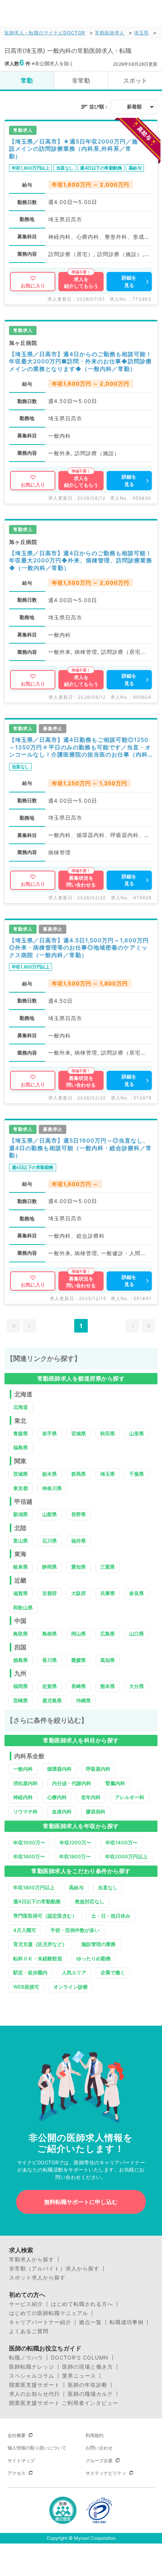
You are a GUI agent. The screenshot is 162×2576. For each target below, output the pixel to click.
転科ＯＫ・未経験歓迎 (38, 1958)
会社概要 (17, 2435)
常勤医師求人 (110, 33)
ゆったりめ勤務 (94, 1958)
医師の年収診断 (88, 2385)
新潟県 (21, 1514)
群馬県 (79, 1474)
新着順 (134, 107)
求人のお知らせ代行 (34, 2394)
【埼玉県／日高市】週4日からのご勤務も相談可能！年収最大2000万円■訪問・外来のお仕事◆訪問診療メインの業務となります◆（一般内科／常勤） (80, 361)
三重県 (108, 1567)
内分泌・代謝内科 (72, 1783)
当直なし (108, 1887)
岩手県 (50, 1433)
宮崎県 (21, 1700)
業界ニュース (79, 2376)
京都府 (50, 1593)
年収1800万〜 (75, 1856)
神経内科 (23, 1797)
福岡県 (21, 1686)
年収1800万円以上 (34, 1887)
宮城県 (79, 1433)
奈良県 (137, 1593)
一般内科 (23, 1769)
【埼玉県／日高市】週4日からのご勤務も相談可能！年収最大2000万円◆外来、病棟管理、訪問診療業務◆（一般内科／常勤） (81, 561)
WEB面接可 (26, 1987)
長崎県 (79, 1686)
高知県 (108, 1660)
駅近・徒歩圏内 (30, 1972)
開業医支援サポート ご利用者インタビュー (64, 2403)
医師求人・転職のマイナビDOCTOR (45, 33)
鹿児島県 (52, 1700)
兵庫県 (108, 1593)
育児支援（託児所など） (40, 1944)
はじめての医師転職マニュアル (49, 2313)
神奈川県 (52, 1488)
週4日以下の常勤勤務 (37, 1901)
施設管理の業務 (99, 1944)
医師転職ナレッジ (32, 2367)
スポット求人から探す (37, 2278)
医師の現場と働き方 (88, 2367)
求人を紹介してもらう (81, 283)
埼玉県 (141, 33)
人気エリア (74, 1972)
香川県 (50, 1660)
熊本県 (108, 1686)
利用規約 (95, 2435)
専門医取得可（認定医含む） (45, 1916)
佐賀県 (50, 1686)
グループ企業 (99, 2461)
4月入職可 (25, 1930)
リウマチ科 (25, 1812)
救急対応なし (90, 1901)
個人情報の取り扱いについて (37, 2448)
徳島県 (21, 1660)
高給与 (76, 1887)
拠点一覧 (90, 2322)
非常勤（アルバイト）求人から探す (54, 2269)
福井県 (79, 1541)
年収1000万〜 (29, 1842)
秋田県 (108, 1433)
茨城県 (21, 1474)
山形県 (137, 1433)
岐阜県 (21, 1567)
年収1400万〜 (121, 1842)
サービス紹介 (26, 2304)
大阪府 (79, 1593)
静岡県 (50, 1567)
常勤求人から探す (32, 2259)
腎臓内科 (115, 1783)
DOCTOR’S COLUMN (80, 2358)
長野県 (79, 1514)
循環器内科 (59, 1769)
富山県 (21, 1541)
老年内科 (91, 1797)
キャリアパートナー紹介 (40, 2322)
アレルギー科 (130, 1797)
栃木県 (50, 1474)
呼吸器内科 (98, 1769)
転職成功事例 (127, 2322)
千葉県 (137, 1474)
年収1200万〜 (75, 1842)
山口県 (137, 1634)
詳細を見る (129, 281)
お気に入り (33, 286)
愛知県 (79, 1567)
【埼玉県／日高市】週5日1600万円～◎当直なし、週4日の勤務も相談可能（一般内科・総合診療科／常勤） (80, 1148)
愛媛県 (79, 1660)
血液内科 (62, 1812)
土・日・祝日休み (111, 1916)
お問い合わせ (99, 2448)
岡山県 (79, 1634)
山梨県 (50, 1514)
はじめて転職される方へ (82, 2304)
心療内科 (57, 1797)
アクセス (17, 2473)
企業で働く (113, 1972)
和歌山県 (23, 1608)
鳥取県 (21, 1634)
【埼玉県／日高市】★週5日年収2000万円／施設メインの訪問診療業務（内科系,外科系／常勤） (73, 149)
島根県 (50, 1634)
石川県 (50, 1541)
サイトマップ (21, 2461)
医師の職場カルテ (90, 2394)
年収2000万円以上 (126, 1856)
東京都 (21, 1488)
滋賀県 (21, 1593)
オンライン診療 (71, 1987)
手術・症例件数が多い (75, 1930)
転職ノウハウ (26, 2358)
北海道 (21, 1407)
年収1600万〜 (29, 1856)
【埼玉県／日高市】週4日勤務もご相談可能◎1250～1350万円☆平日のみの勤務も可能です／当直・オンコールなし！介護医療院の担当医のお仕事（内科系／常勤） (80, 747)
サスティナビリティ (106, 2473)
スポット (135, 80)
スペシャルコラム (32, 2376)
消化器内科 (25, 1783)
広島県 (108, 1634)
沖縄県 (83, 1700)
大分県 (137, 1686)
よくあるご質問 (29, 2331)
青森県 (21, 1433)
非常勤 (81, 80)
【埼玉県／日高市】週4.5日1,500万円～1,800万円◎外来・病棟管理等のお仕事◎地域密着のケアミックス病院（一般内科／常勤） (79, 948)
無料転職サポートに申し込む (81, 2202)
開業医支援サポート (34, 2385)
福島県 (21, 1447)
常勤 (27, 80)
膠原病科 (96, 1812)
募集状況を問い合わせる (81, 881)
